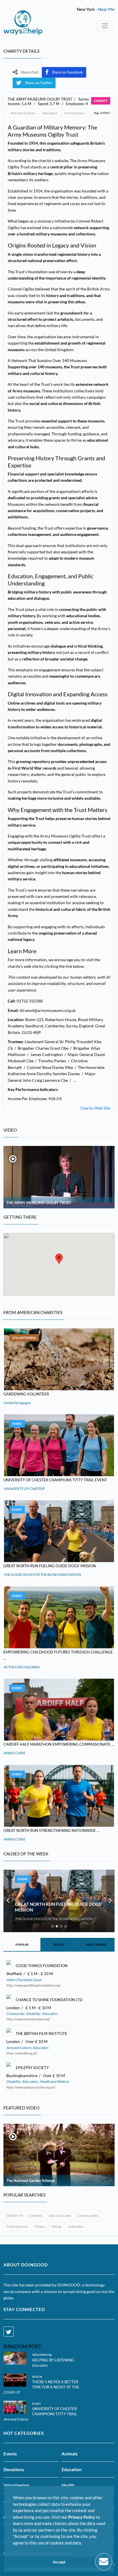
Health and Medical (54, 2082)
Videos (40, 2226)
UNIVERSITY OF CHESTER (24, 1489)
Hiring (56, 2226)
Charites (36, 2216)
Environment (74, 113)
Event (17, 1424)
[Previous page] (8, 1901)
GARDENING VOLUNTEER (26, 1394)
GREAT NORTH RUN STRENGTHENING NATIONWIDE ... (51, 1830)
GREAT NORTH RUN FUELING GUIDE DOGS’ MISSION (50, 1566)
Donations (14, 2469)
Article (37, 2377)
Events (10, 2454)
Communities (88, 2216)
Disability (33, 2014)
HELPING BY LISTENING (53, 2360)
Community (15, 2014)
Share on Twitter (39, 83)
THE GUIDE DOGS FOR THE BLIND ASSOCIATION (42, 1575)
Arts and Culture (23, 113)
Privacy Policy (82, 2517)
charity (101, 101)
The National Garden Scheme (31, 2180)
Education (50, 113)
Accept (59, 2562)
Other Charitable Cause (24, 1980)
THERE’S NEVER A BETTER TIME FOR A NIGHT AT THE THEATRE (56, 2387)
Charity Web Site (95, 1108)
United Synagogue (17, 1403)
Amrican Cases (60, 2216)
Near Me (106, 9)
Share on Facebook (67, 72)
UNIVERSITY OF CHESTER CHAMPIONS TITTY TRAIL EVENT (55, 1480)
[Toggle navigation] (105, 26)
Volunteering (24, 1338)
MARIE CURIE (14, 1753)
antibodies (76, 2226)
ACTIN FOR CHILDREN (21, 1667)
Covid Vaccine (17, 2226)
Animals (70, 2454)
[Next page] (110, 1901)
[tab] (53, 1926)
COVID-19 (14, 2216)
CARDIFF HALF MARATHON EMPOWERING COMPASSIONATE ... (59, 1744)
